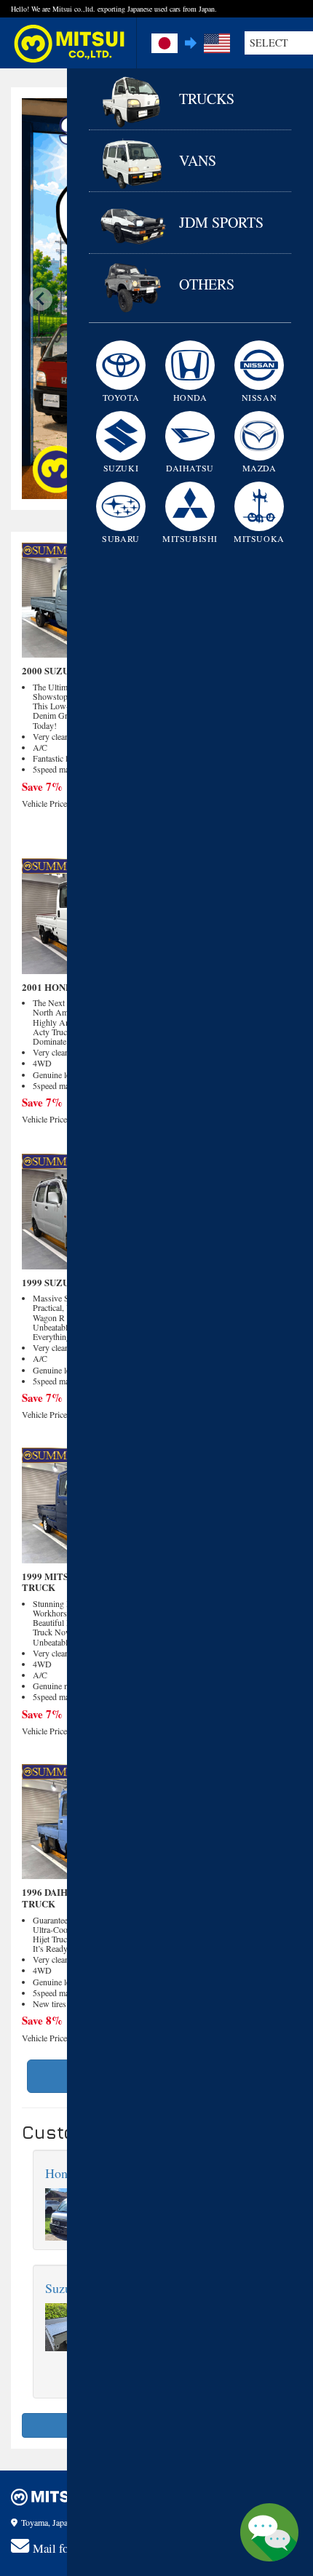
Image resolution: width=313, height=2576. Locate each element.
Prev (41, 299)
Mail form (58, 2548)
